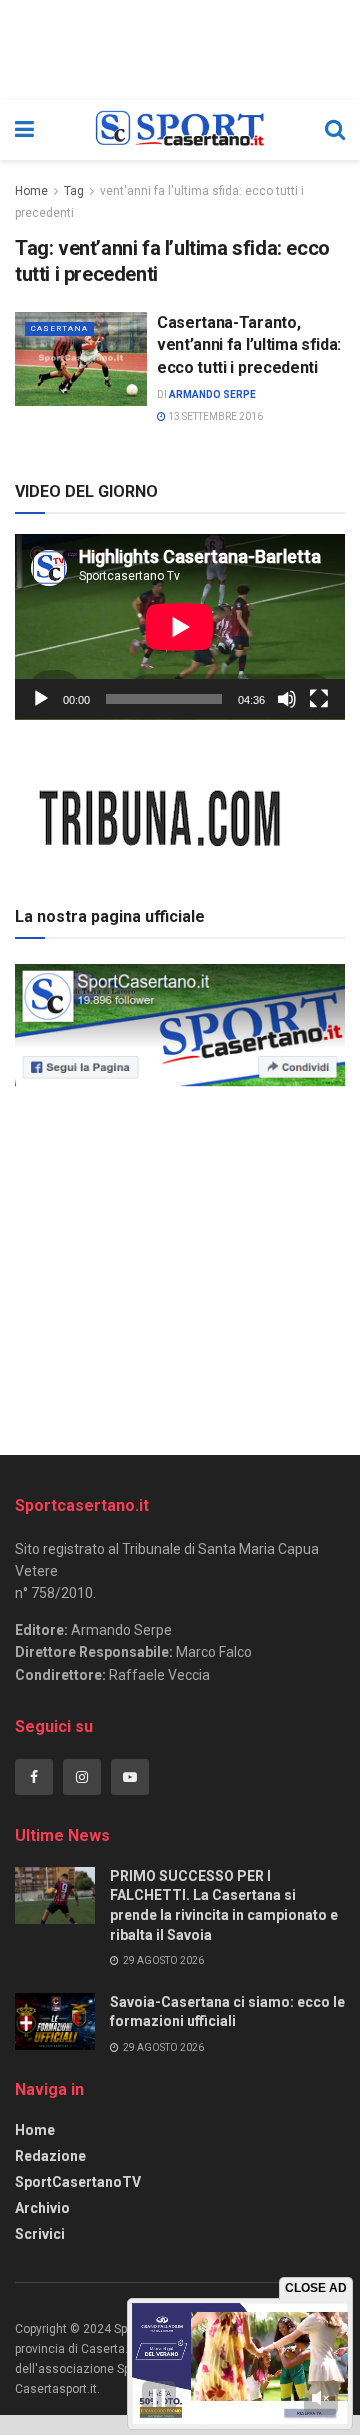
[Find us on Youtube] (130, 1777)
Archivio (42, 2208)
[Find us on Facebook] (34, 1777)
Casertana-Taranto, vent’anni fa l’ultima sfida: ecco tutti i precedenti (249, 345)
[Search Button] (335, 130)
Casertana (59, 328)
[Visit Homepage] (179, 130)
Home (31, 191)
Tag (74, 191)
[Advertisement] (180, 1264)
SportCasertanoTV (78, 2182)
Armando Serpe (212, 394)
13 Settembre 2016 (214, 416)
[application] (180, 627)
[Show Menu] (24, 130)
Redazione (50, 2156)
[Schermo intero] (319, 699)
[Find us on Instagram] (82, 1777)
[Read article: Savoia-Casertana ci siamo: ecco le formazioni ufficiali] (55, 2021)
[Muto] (287, 699)
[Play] (41, 699)
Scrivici (40, 2234)
